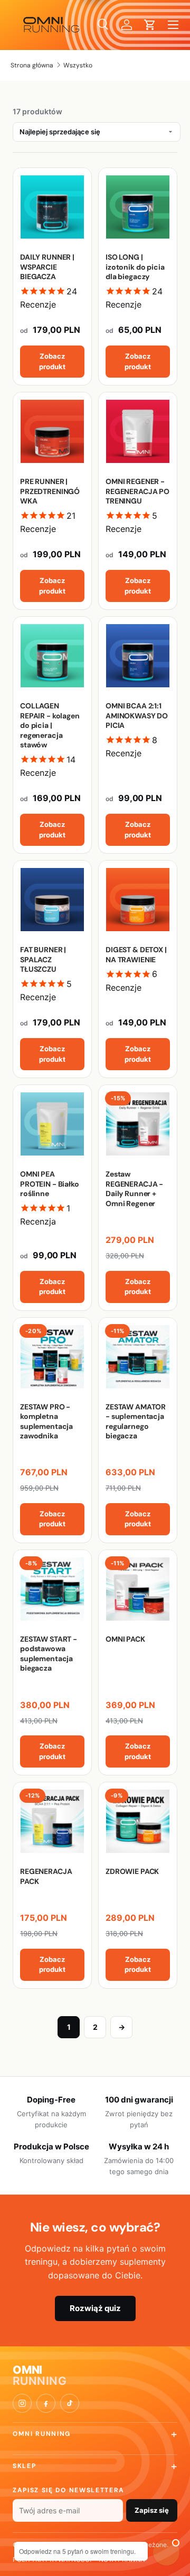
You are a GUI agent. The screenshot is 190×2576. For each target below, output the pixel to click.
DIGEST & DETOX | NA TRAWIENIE (136, 954)
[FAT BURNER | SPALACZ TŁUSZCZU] (52, 900)
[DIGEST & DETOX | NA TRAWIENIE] (138, 900)
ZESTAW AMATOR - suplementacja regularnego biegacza (136, 1421)
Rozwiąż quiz (95, 2308)
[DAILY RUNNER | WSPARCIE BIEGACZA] (52, 207)
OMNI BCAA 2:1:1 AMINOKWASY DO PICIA (137, 715)
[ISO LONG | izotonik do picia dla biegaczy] (138, 207)
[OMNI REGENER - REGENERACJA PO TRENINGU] (138, 431)
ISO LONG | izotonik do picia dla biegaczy (135, 267)
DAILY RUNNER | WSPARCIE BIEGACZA (47, 267)
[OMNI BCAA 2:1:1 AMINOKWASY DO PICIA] (138, 656)
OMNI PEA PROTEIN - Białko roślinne (50, 1184)
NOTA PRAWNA (122, 2559)
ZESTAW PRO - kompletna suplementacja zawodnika (46, 1421)
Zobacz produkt (52, 361)
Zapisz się (152, 2510)
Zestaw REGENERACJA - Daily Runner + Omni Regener (134, 1188)
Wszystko (78, 65)
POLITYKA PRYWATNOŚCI (52, 2559)
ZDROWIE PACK (132, 1871)
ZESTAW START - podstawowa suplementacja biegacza (49, 1654)
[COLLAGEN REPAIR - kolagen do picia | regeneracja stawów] (52, 656)
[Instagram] (22, 2403)
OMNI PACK (125, 1639)
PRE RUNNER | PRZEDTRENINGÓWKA (50, 491)
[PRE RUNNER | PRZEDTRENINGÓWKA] (52, 431)
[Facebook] (46, 2403)
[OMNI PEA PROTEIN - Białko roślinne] (52, 1124)
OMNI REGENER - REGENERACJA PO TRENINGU (137, 491)
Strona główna (32, 65)
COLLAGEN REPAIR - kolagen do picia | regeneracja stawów (50, 725)
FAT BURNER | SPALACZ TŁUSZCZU (43, 959)
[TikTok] (70, 2403)
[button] (150, 25)
